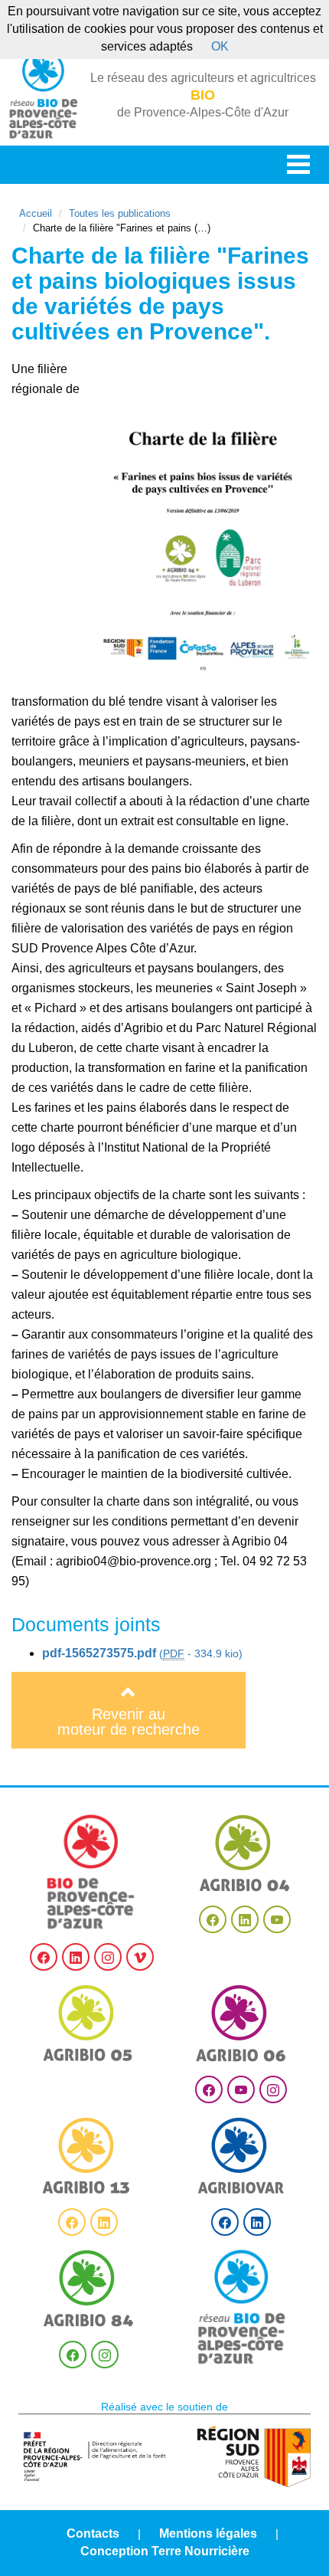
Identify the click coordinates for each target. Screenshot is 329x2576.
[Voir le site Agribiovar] (241, 2156)
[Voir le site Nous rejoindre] (242, 2307)
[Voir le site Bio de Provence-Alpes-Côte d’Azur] (91, 1872)
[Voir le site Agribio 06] (241, 2023)
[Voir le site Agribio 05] (88, 2023)
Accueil (36, 213)
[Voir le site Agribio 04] (245, 1853)
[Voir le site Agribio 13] (88, 2156)
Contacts (93, 2533)
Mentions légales (208, 2533)
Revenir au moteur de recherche (129, 1722)
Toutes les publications (120, 213)
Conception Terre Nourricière (165, 2551)
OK (220, 46)
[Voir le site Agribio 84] (89, 2288)
